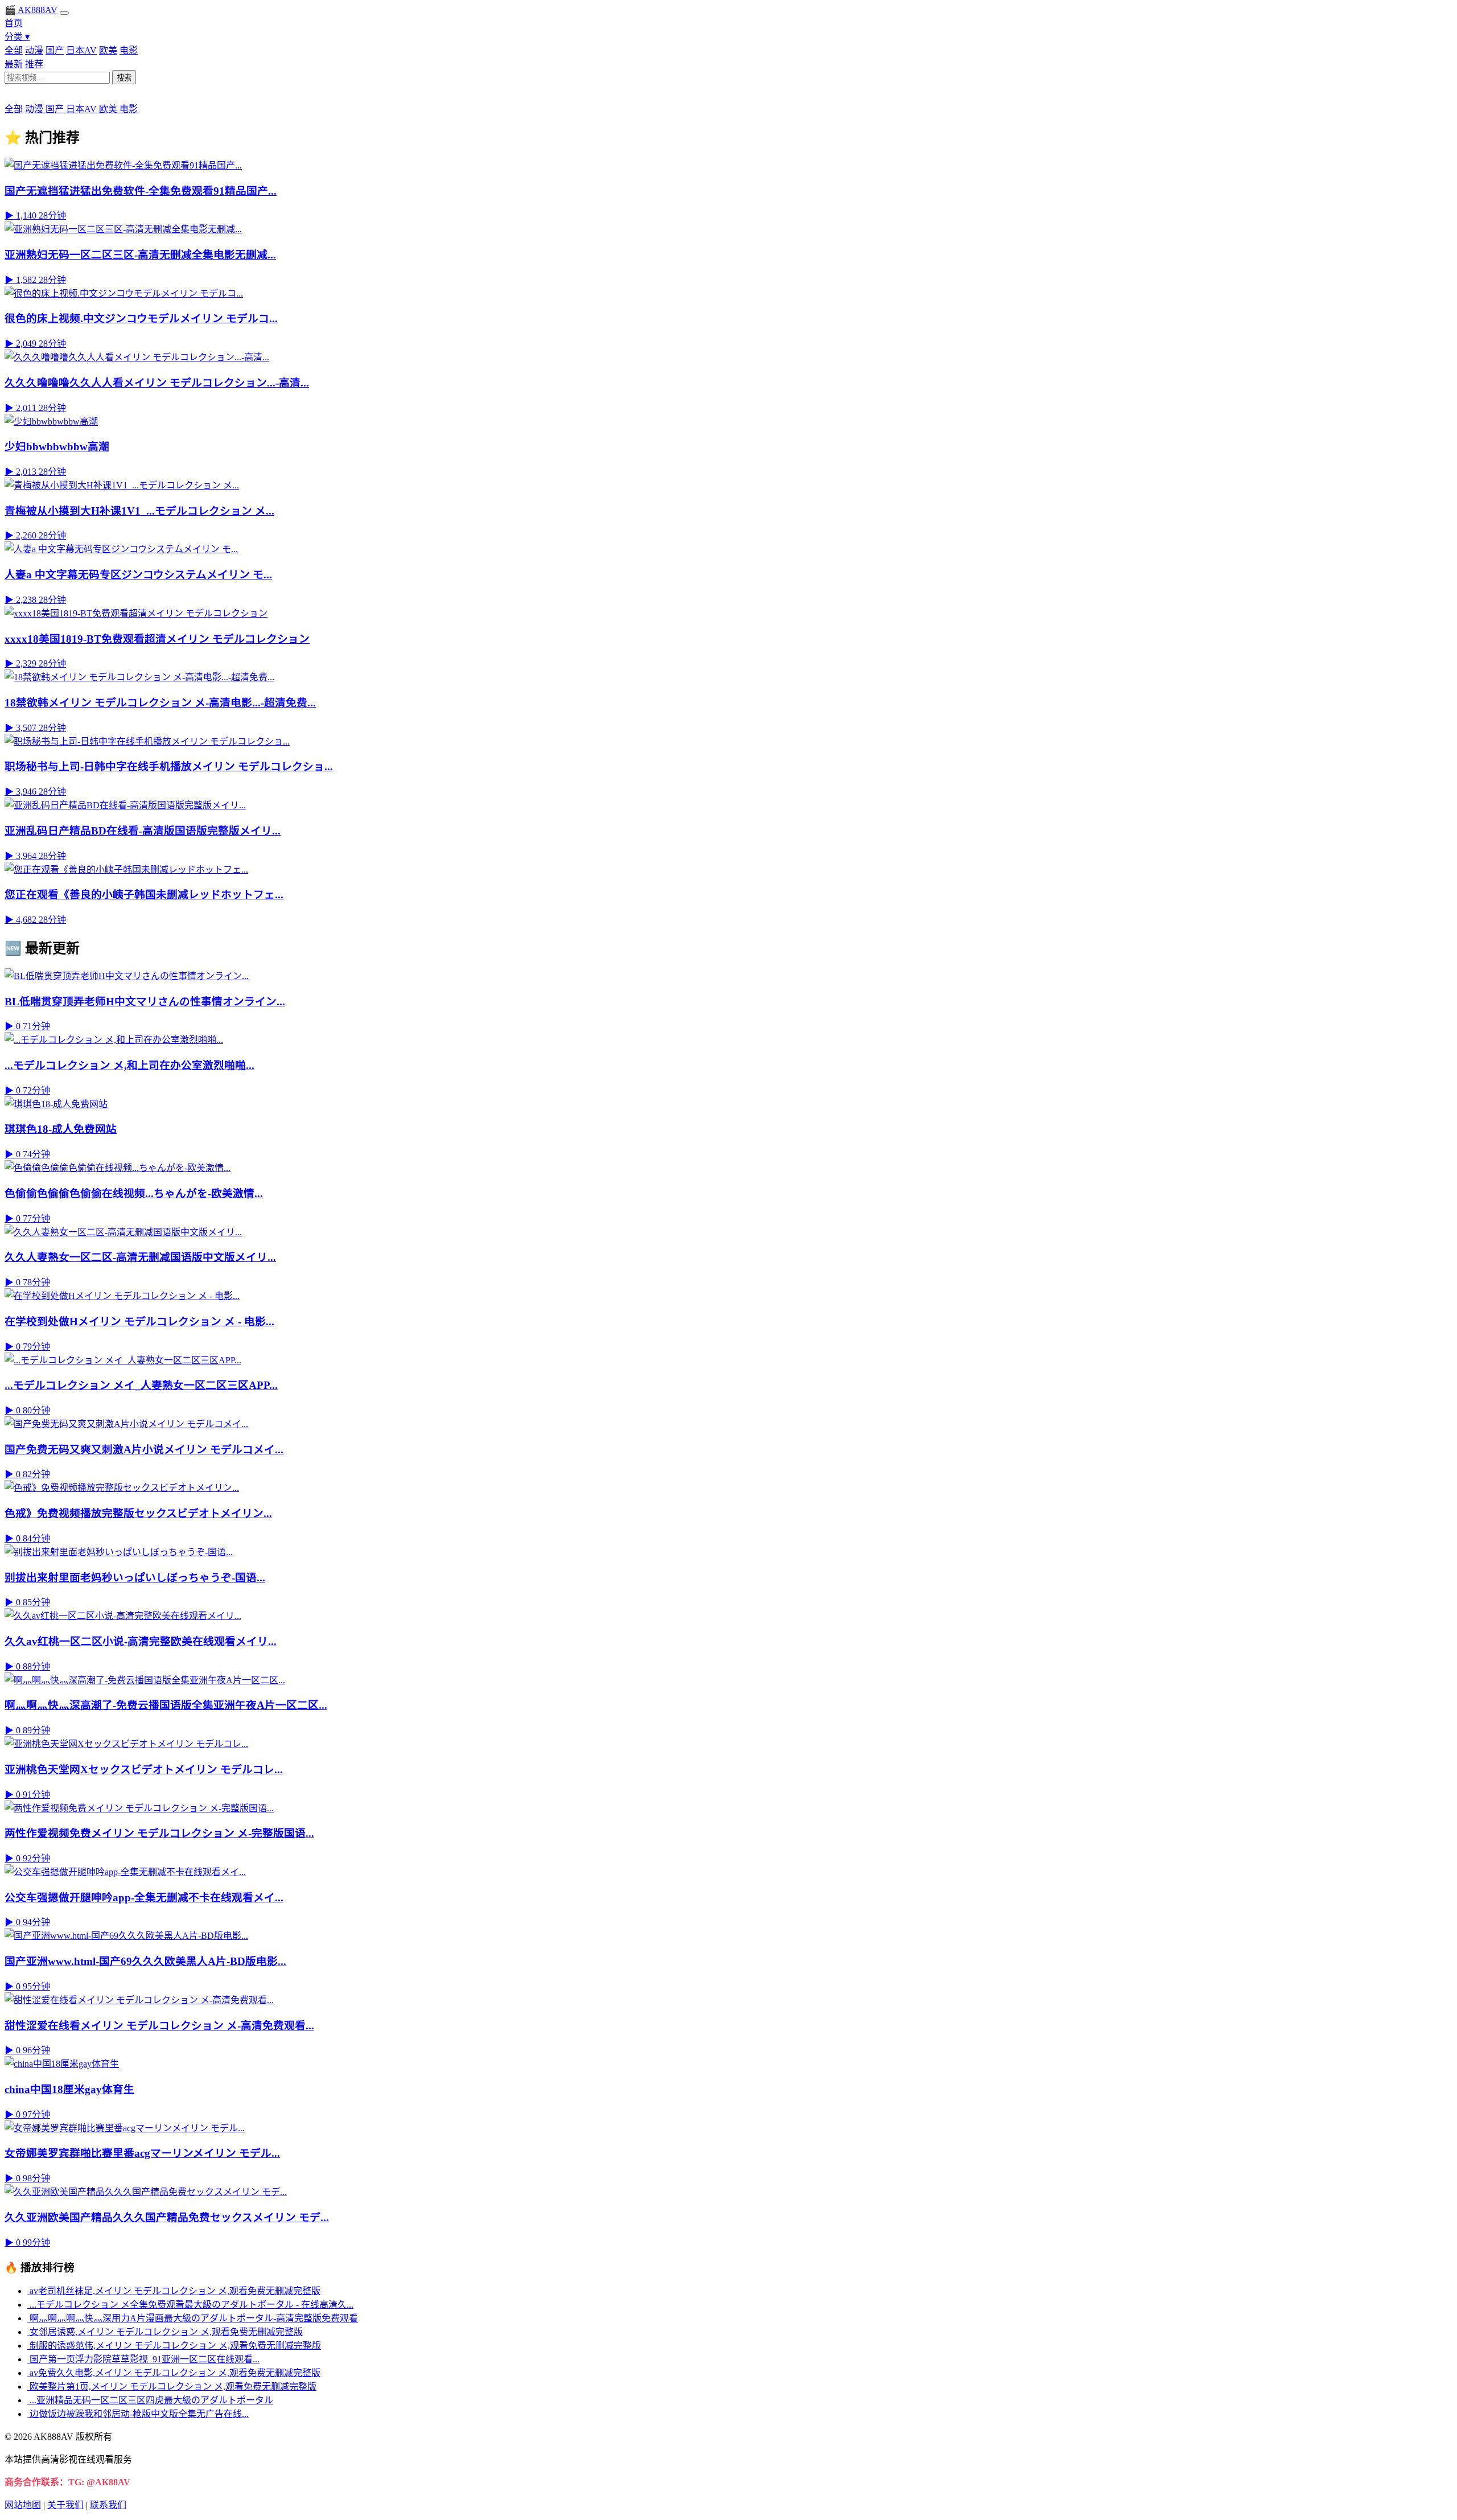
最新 (14, 64)
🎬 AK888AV (31, 10)
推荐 (34, 64)
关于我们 (65, 2505)
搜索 (124, 78)
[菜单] (64, 13)
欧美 (108, 50)
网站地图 (23, 2505)
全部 (14, 50)
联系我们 (108, 2505)
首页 (14, 23)
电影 (129, 50)
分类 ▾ (17, 37)
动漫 (34, 50)
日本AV (81, 50)
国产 (55, 50)
